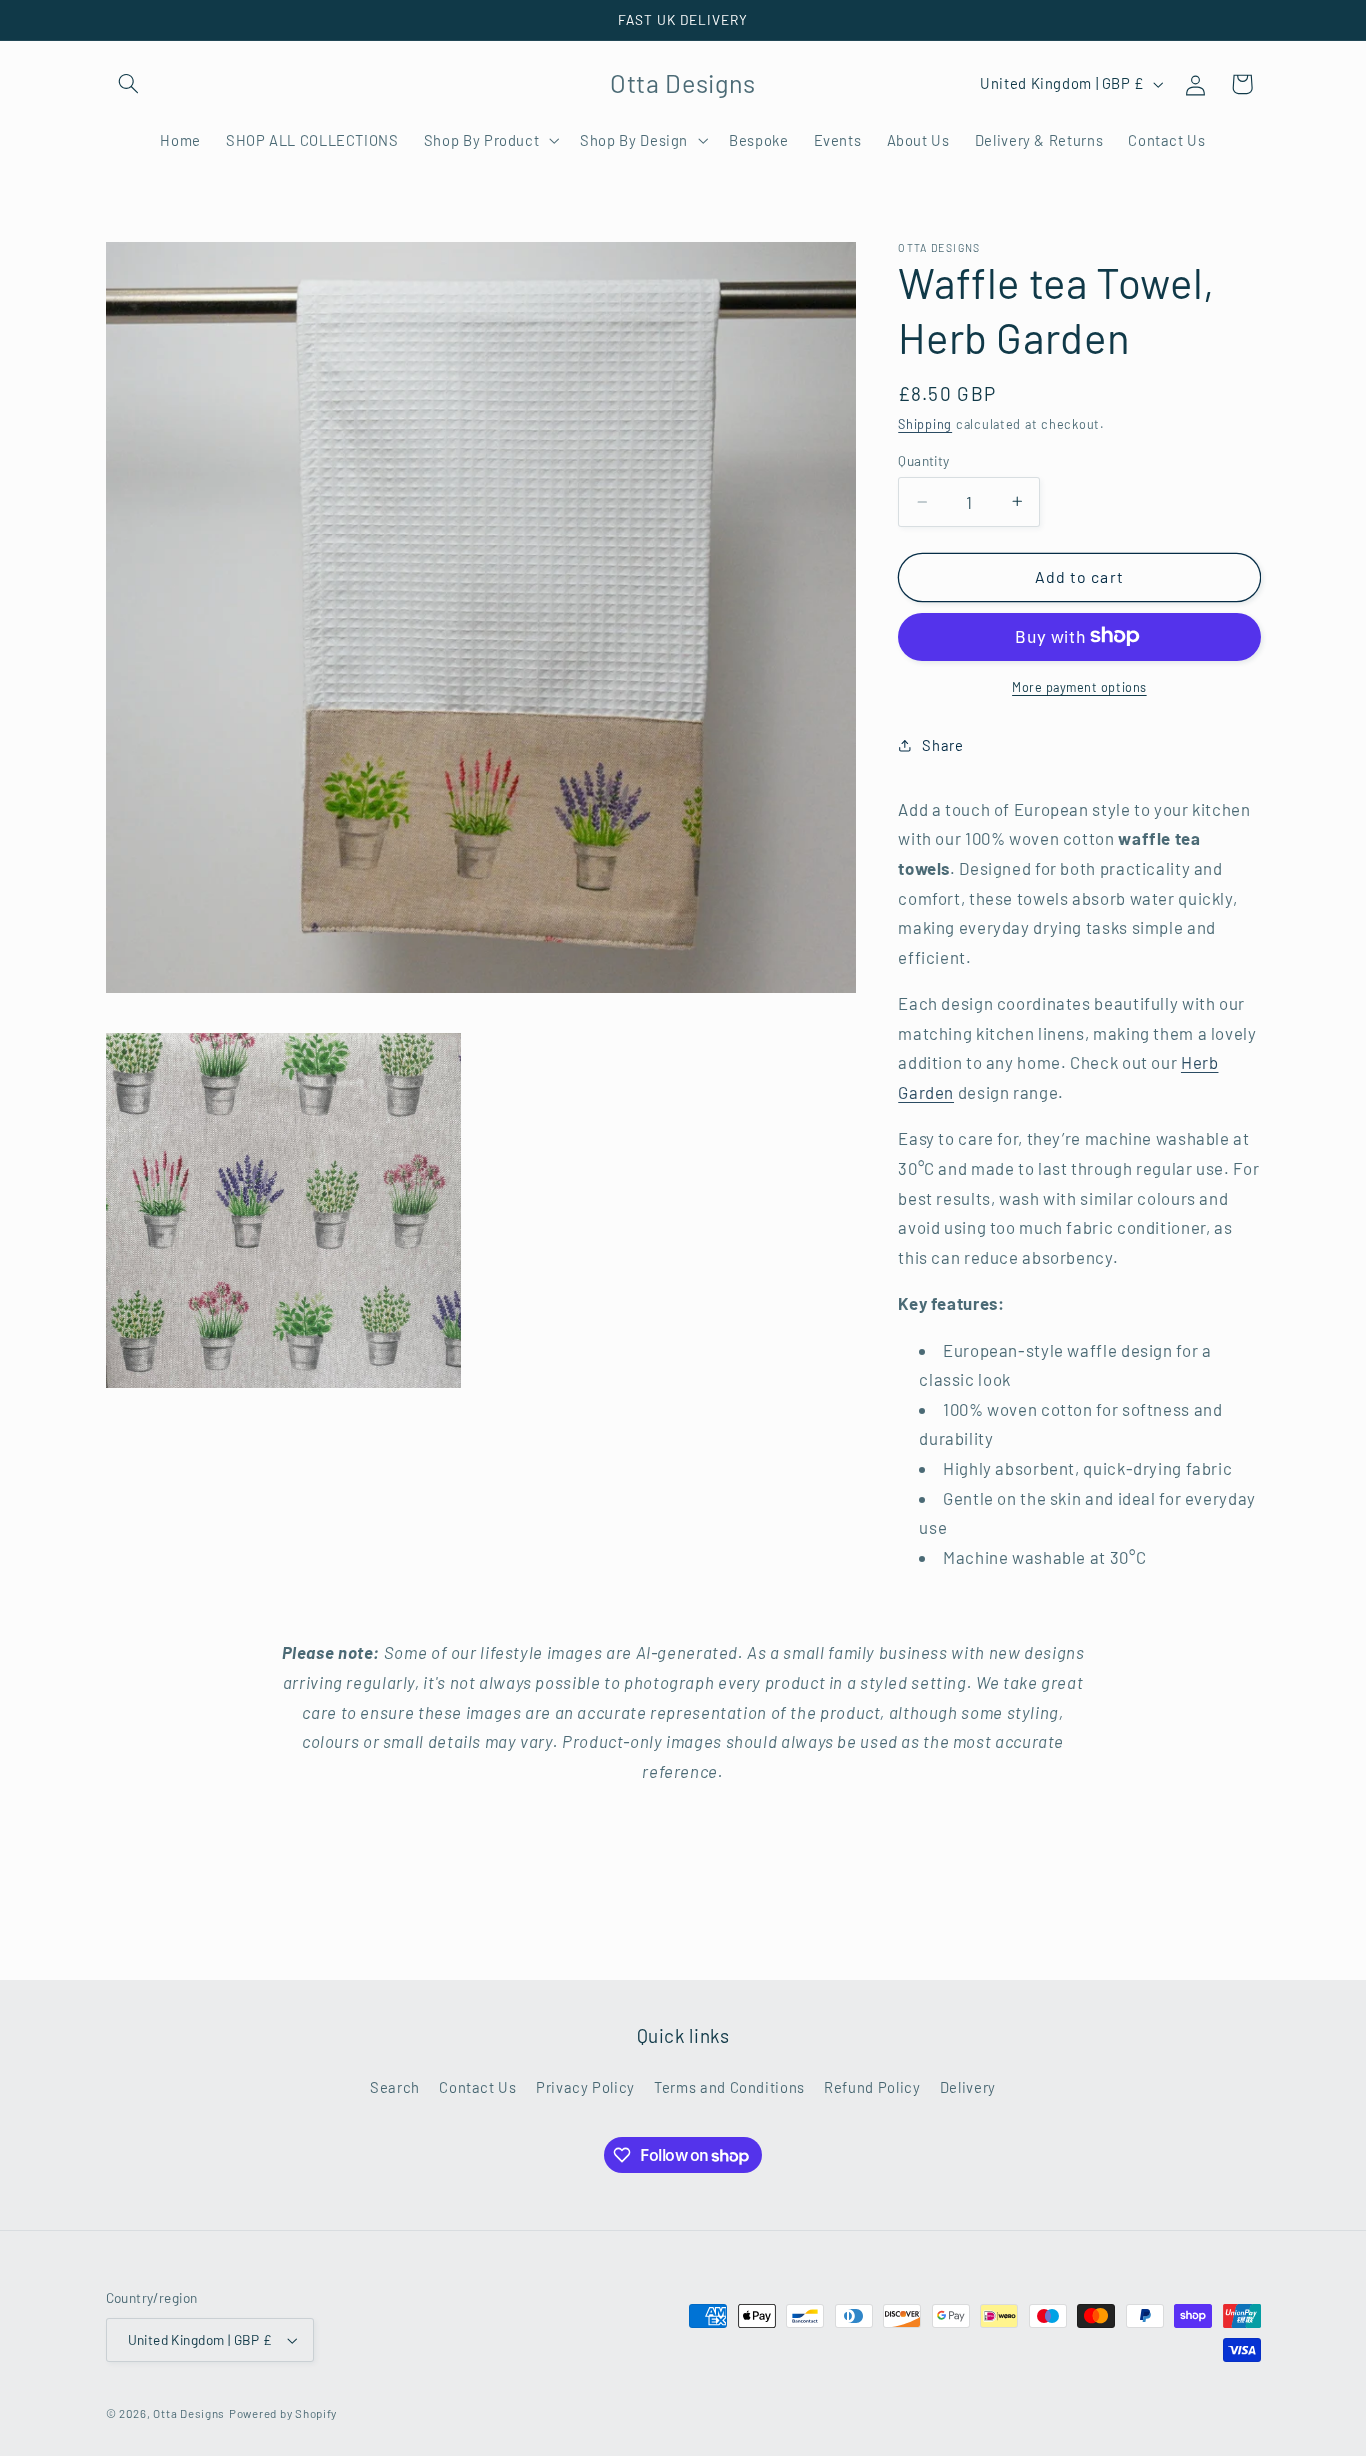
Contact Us (477, 2087)
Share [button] (942, 744)
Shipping (925, 424)
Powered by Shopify (283, 2413)
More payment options (1079, 686)
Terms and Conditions (729, 2087)
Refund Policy (872, 2087)
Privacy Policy (585, 2087)
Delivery (968, 2087)
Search (395, 2087)
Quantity (923, 460)
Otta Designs (189, 2413)
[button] (129, 84)
